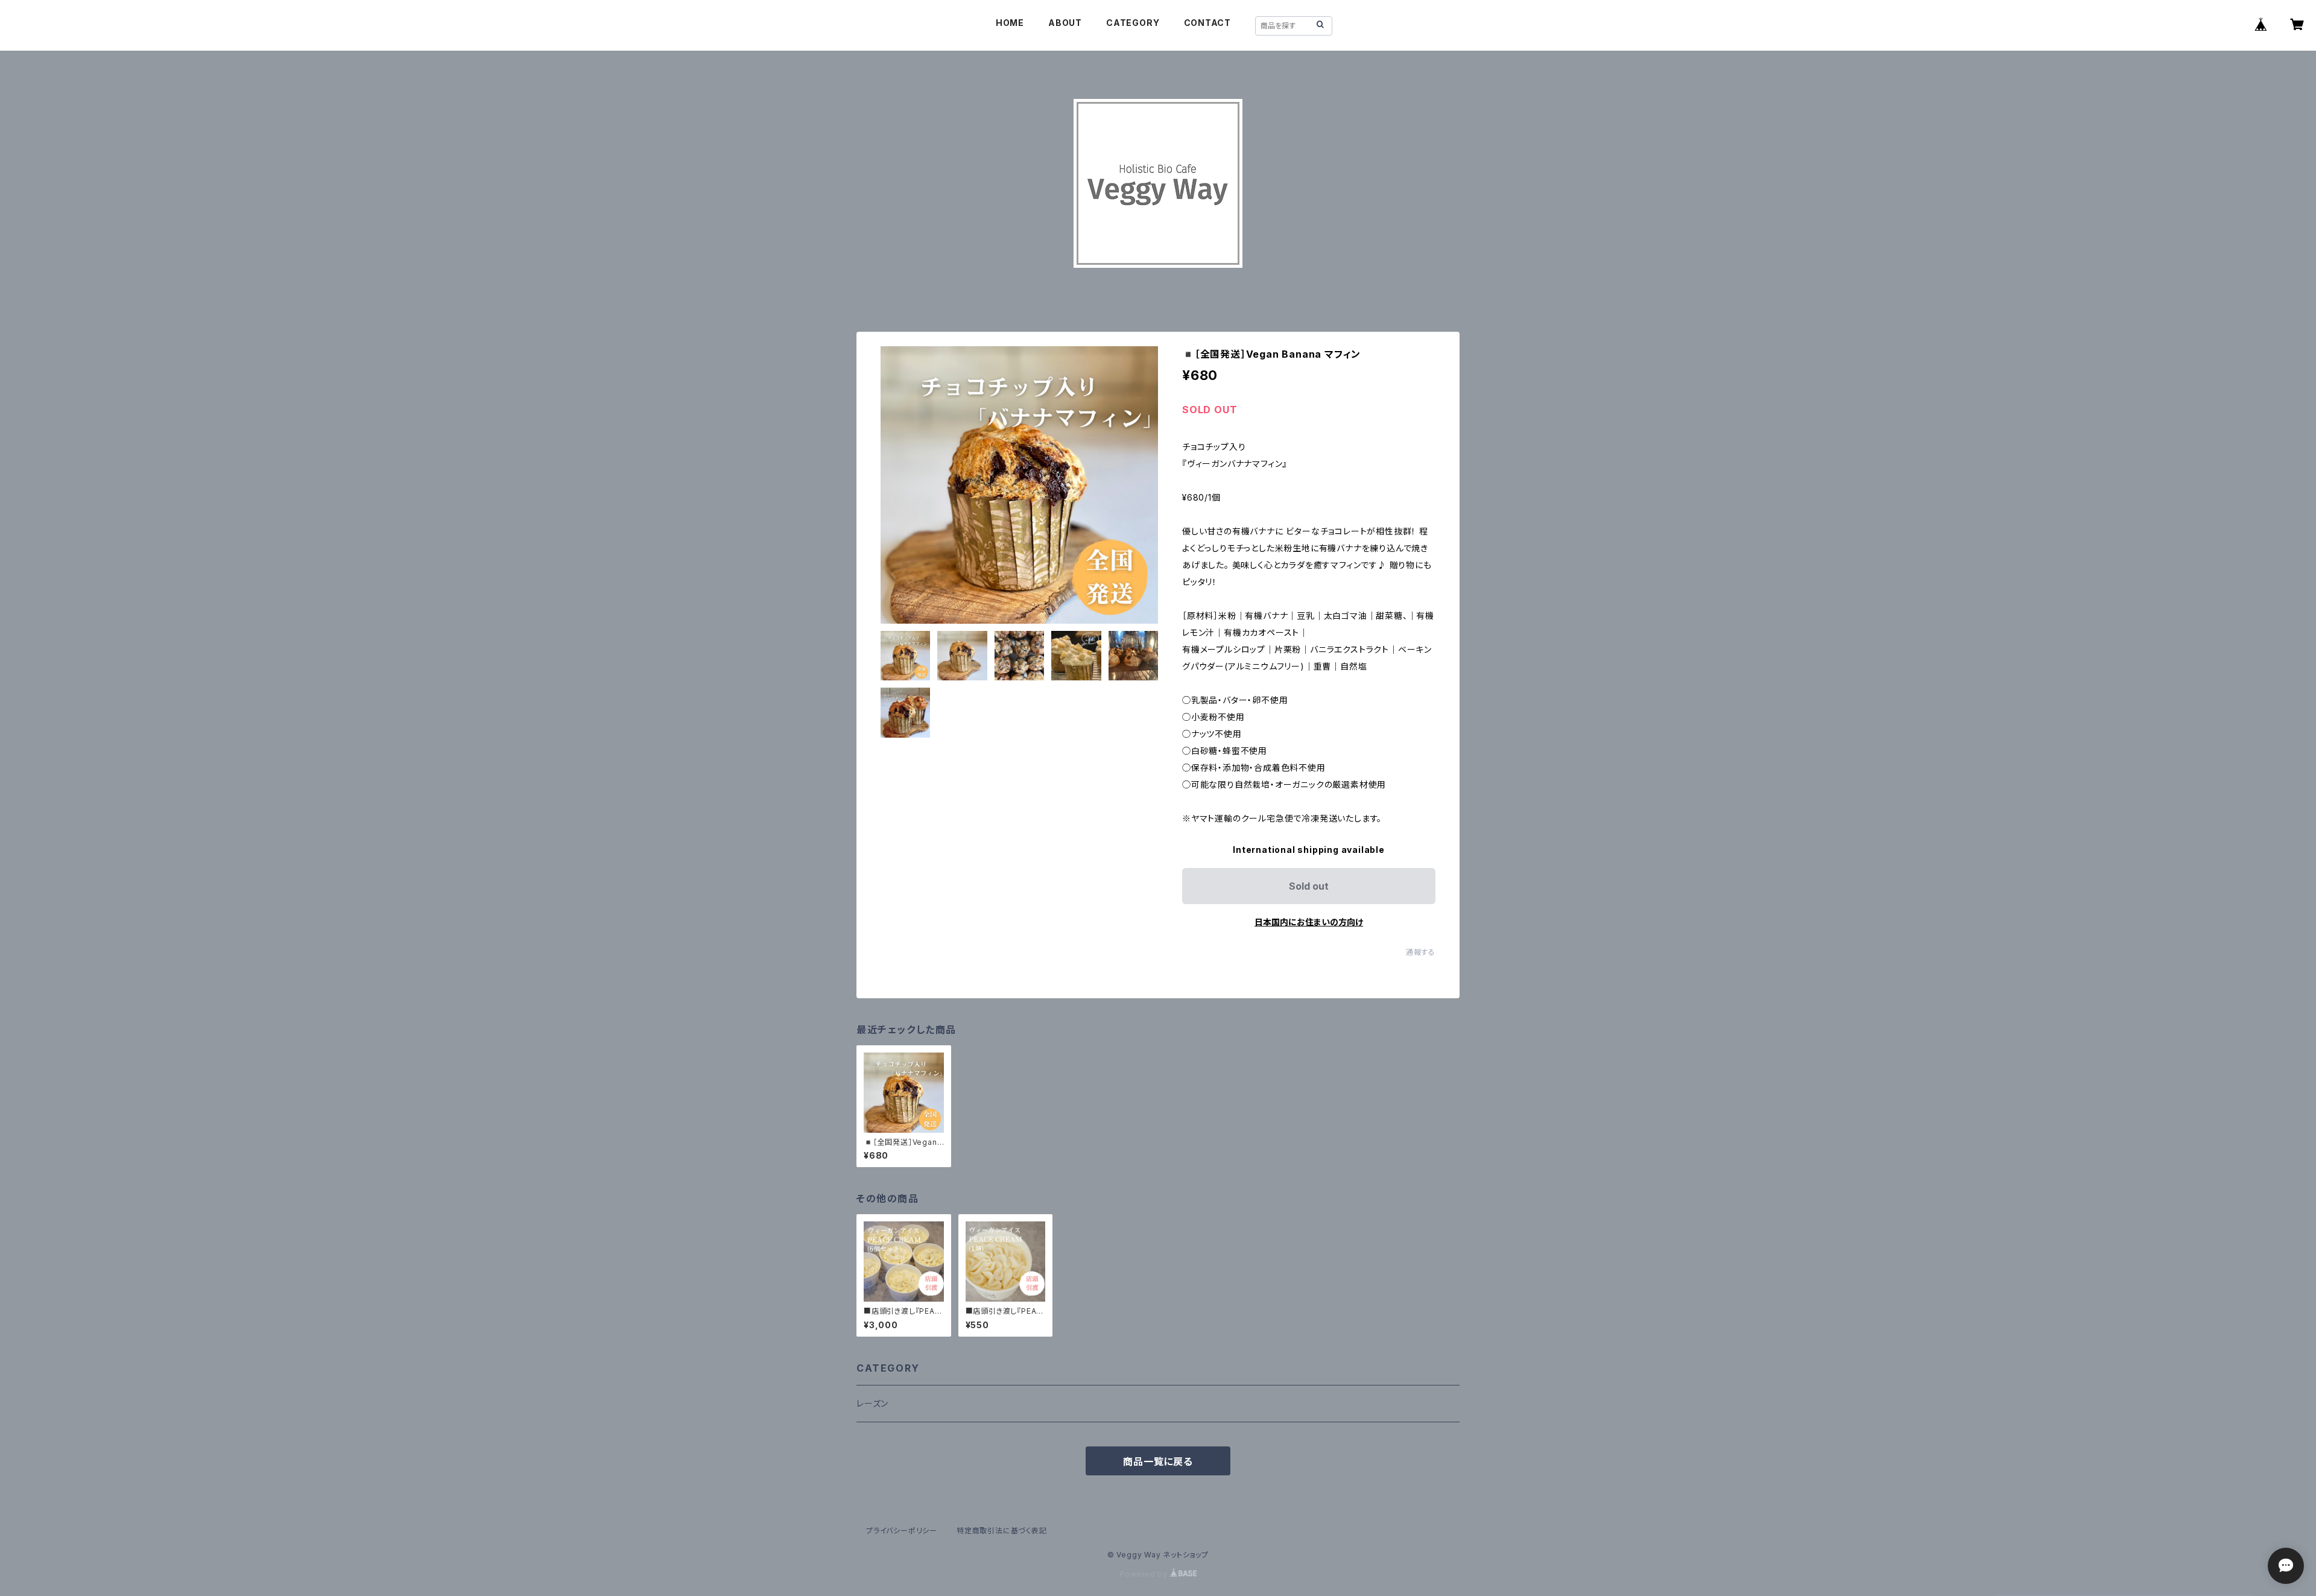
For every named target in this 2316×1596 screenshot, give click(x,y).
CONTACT (1208, 23)
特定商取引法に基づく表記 (1002, 1531)
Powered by (1145, 1574)
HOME (1010, 23)
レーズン (872, 1403)
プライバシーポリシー (902, 1531)
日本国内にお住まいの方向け (1309, 922)
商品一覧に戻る (1158, 1461)
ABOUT (1065, 23)
